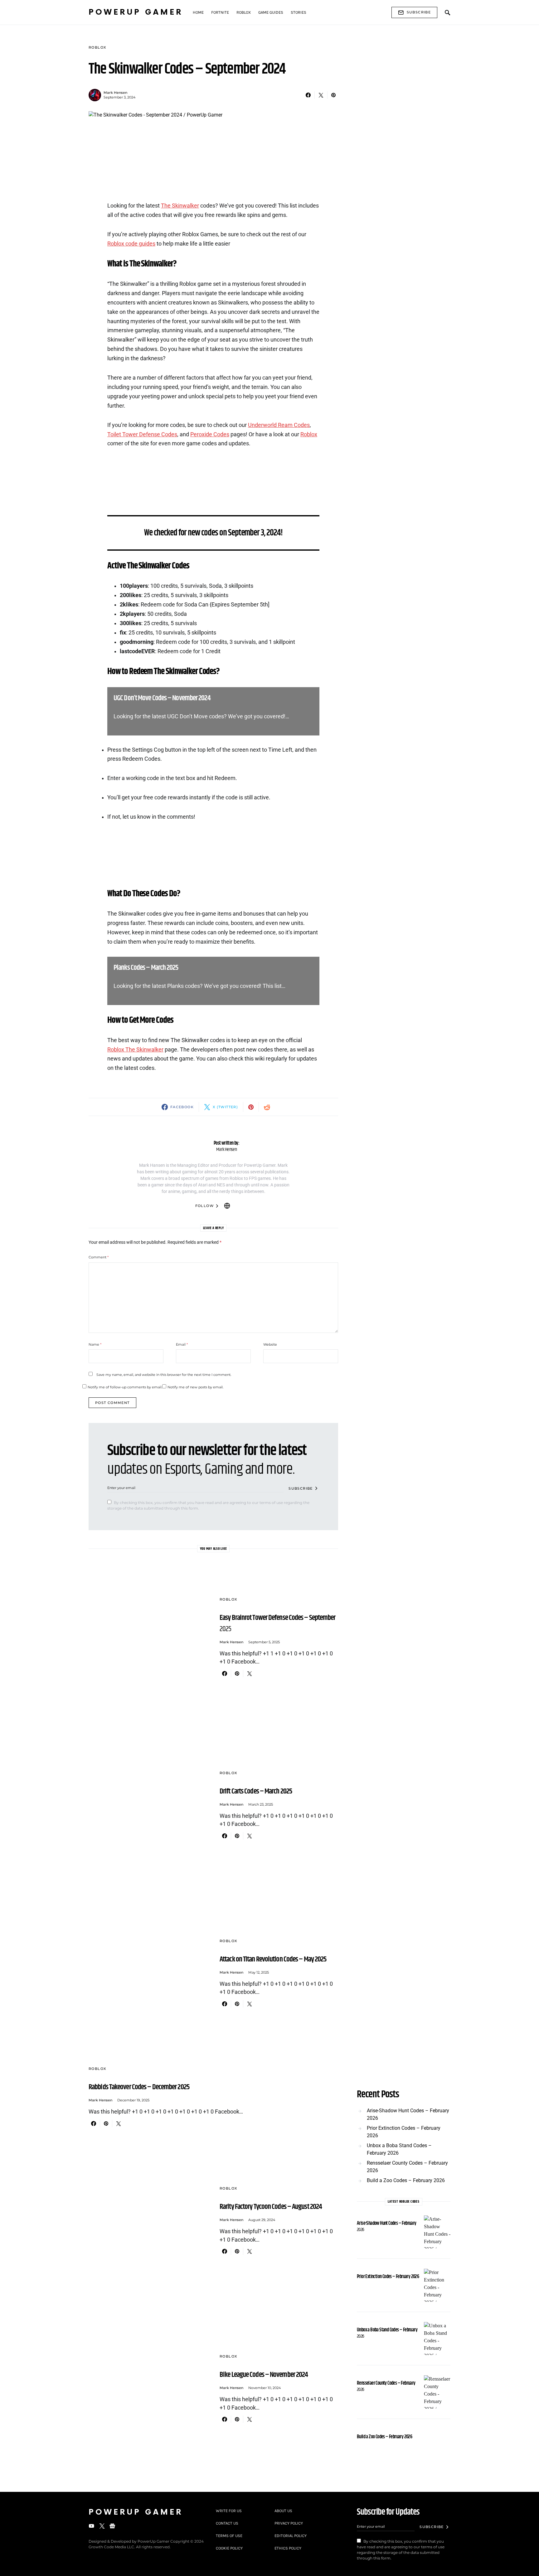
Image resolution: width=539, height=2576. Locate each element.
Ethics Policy (288, 2548)
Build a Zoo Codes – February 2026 (406, 2180)
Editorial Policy (291, 2536)
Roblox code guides (131, 244)
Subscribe (419, 12)
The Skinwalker (180, 206)
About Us (283, 2511)
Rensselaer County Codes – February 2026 (407, 2167)
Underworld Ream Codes (279, 425)
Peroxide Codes (210, 434)
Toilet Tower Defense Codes (142, 434)
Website (270, 1344)
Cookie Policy (229, 2548)
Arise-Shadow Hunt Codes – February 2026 (408, 2114)
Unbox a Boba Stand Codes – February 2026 (399, 2149)
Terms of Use (229, 2536)
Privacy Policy (289, 2523)
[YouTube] (91, 2526)
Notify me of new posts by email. (195, 1387)
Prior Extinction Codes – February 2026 (404, 2132)
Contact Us (227, 2523)
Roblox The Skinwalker (135, 1050)
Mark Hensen (115, 93)
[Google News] (112, 2526)
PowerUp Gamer (136, 12)
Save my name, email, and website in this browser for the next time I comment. (164, 1375)
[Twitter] (102, 2526)
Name (95, 1344)
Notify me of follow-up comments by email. (125, 1387)
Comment (99, 1257)
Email (182, 1344)
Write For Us (229, 2511)
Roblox (97, 47)
